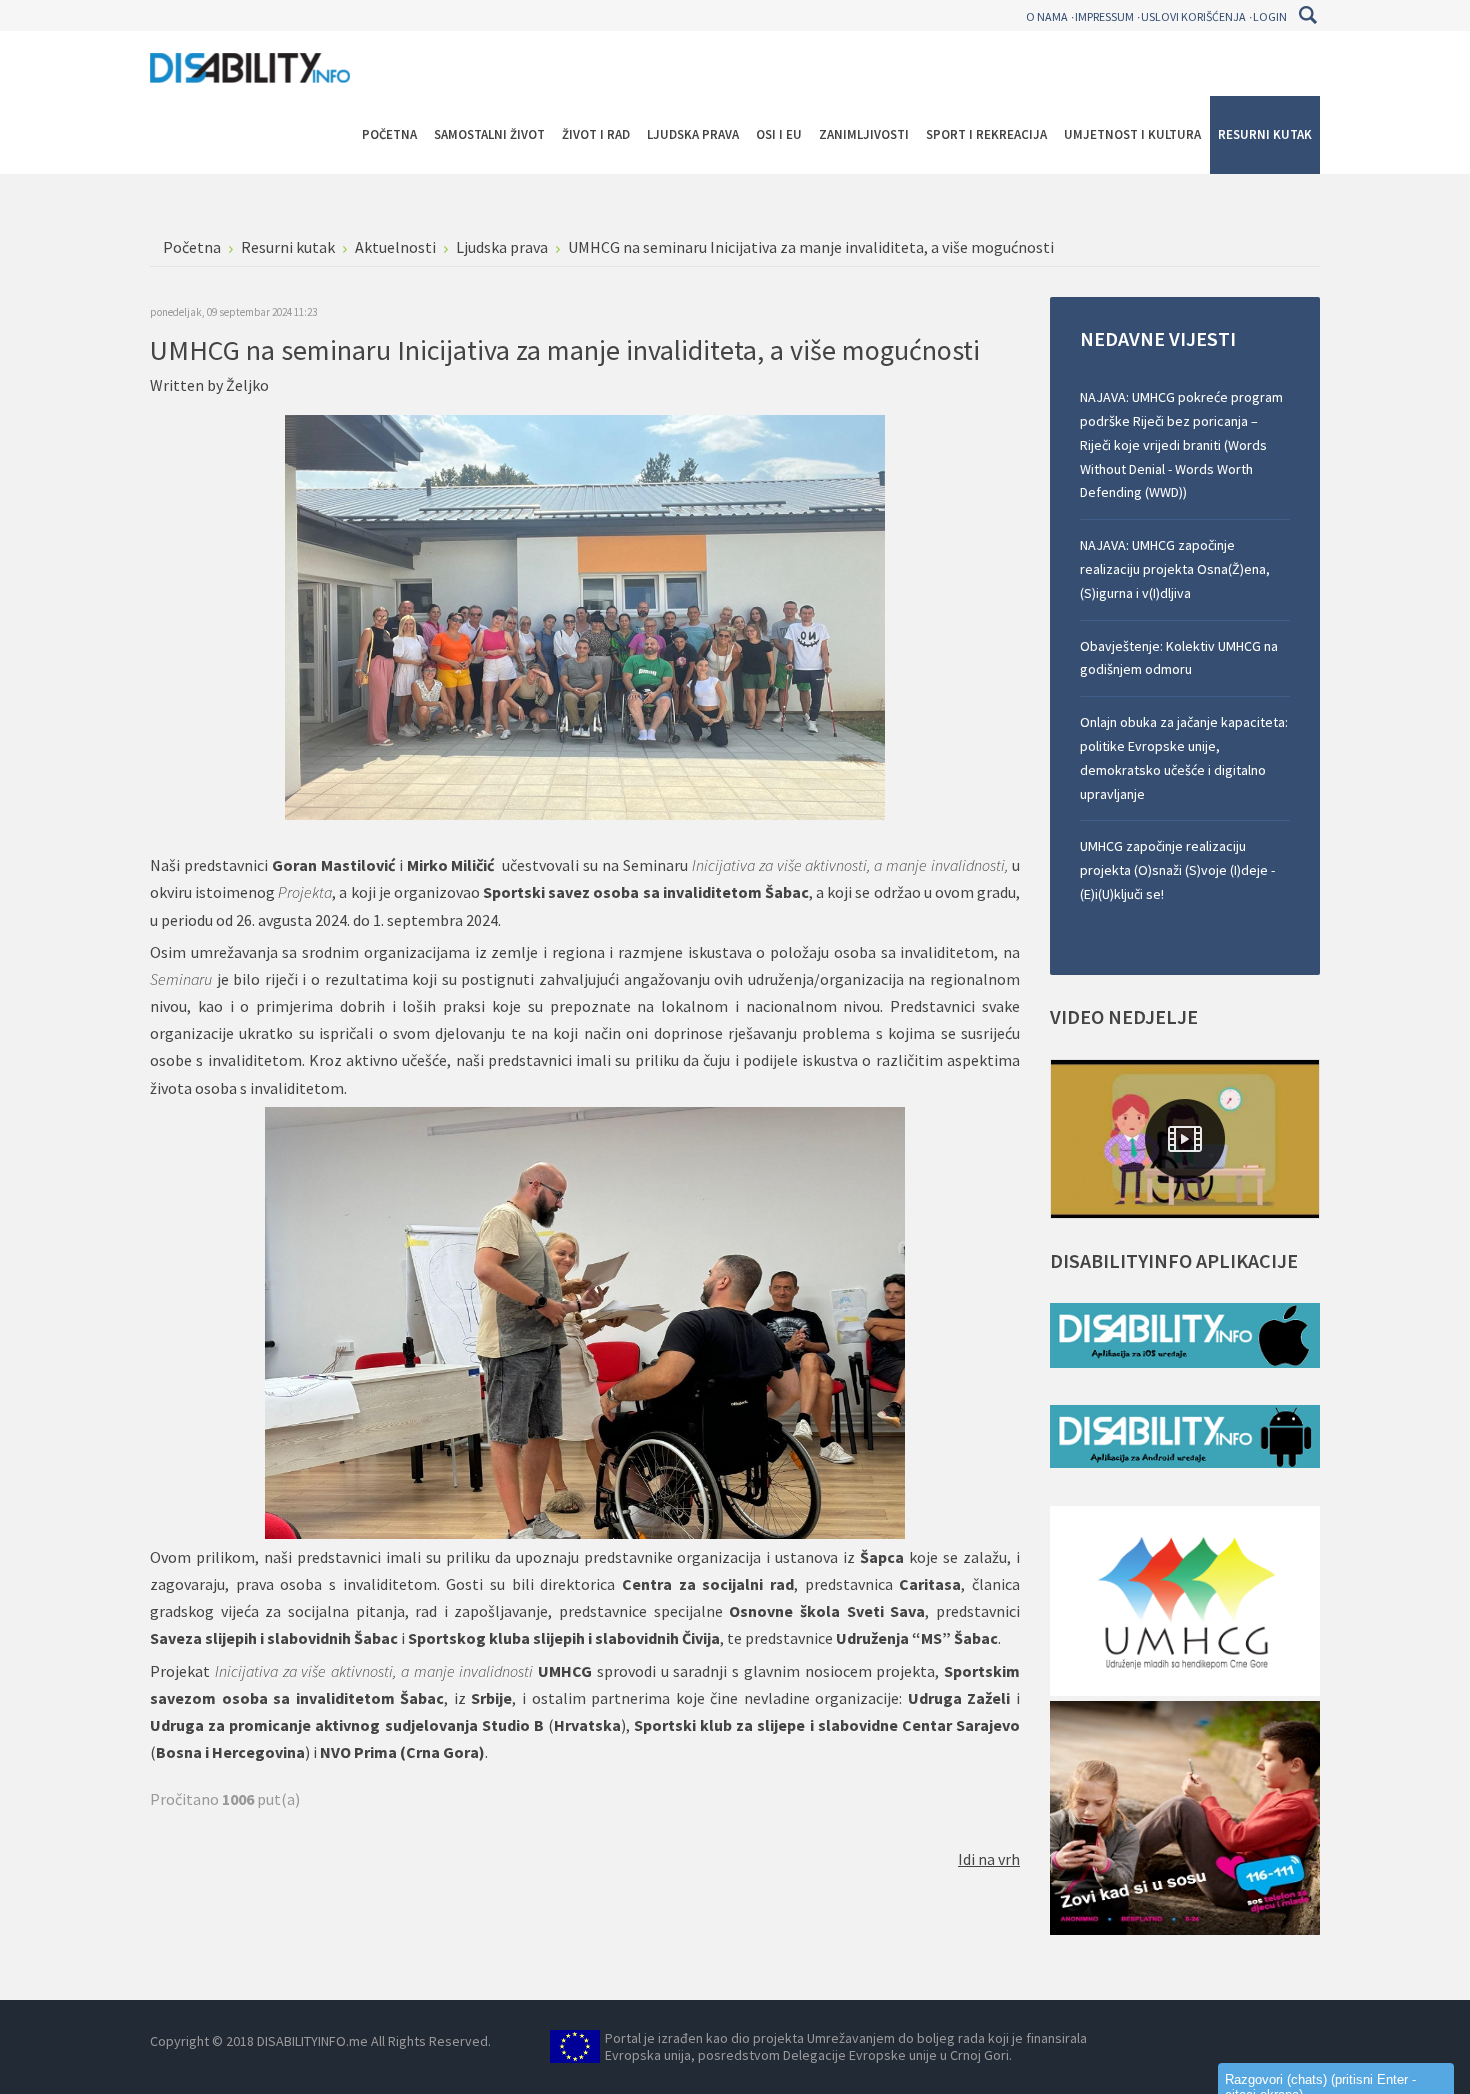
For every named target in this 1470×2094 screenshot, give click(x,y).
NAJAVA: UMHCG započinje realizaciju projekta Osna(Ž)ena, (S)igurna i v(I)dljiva (1175, 569)
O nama (1047, 16)
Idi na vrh (989, 1859)
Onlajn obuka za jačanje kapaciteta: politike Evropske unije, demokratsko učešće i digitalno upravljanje (1184, 757)
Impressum (1104, 16)
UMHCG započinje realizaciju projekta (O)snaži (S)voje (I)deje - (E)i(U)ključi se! (1177, 870)
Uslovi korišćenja (1193, 16)
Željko (247, 385)
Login (1270, 16)
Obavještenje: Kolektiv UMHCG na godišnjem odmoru (1179, 658)
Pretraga (1307, 15)
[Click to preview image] (585, 616)
